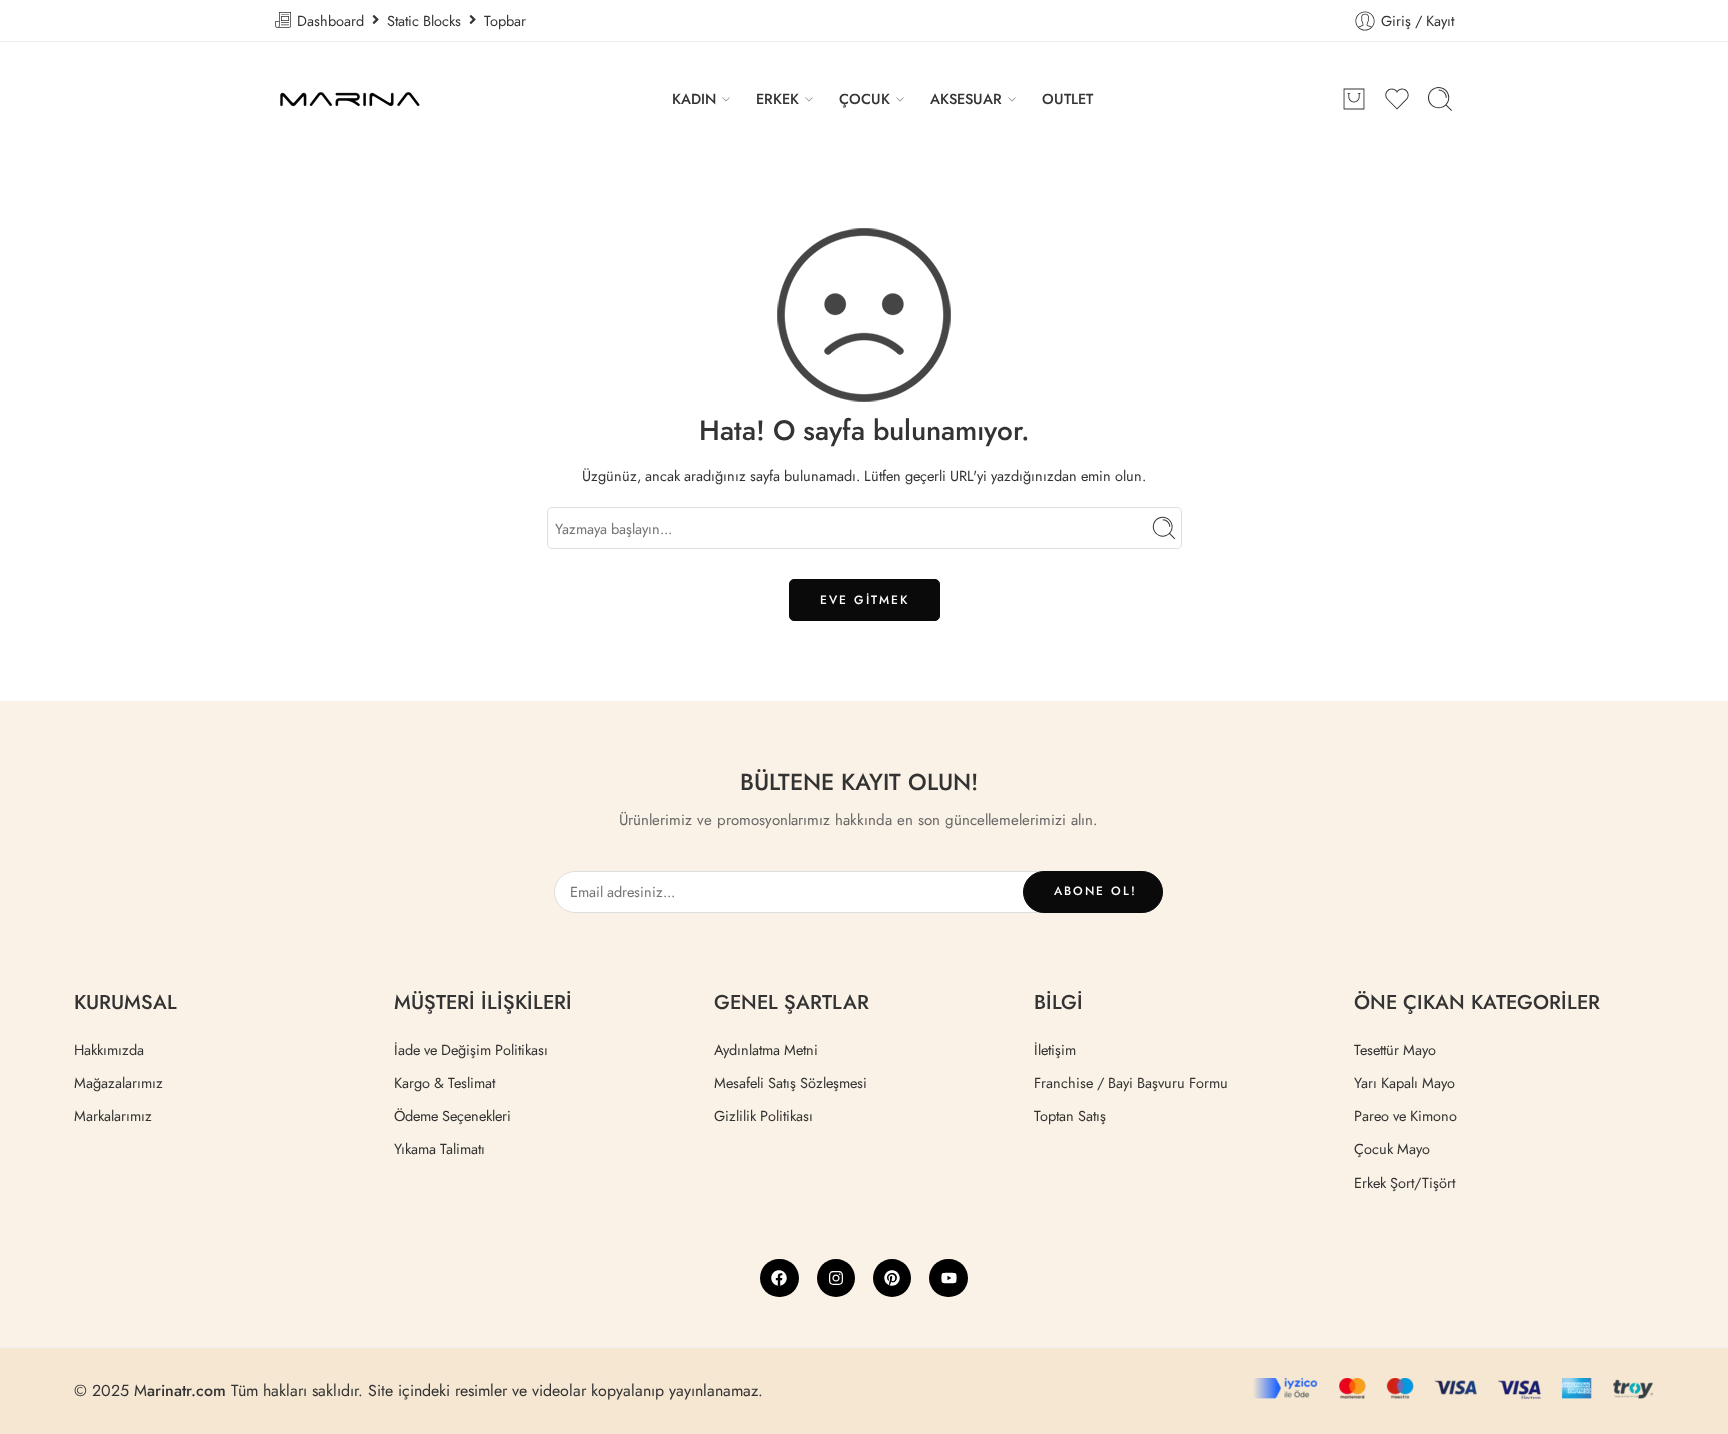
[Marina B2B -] (349, 99)
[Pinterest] (892, 1278)
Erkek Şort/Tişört (1404, 1182)
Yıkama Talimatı (439, 1148)
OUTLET (1067, 98)
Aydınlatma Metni (766, 1049)
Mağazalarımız (118, 1082)
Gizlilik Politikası (763, 1115)
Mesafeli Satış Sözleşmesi (790, 1082)
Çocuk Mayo (1392, 1148)
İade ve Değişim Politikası (471, 1049)
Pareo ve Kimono (1405, 1115)
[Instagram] (836, 1278)
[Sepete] (1354, 99)
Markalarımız (113, 1115)
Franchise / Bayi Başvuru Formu (1131, 1082)
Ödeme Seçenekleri (452, 1115)
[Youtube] (948, 1278)
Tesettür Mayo (1395, 1049)
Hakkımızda (109, 1049)
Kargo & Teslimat (444, 1082)
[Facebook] (779, 1278)
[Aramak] (1440, 99)
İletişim (1055, 1049)
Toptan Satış (1070, 1115)
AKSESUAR (966, 98)
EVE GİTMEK (864, 600)
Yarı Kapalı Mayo (1404, 1082)
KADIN (694, 98)
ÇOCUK (864, 98)
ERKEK (777, 98)
